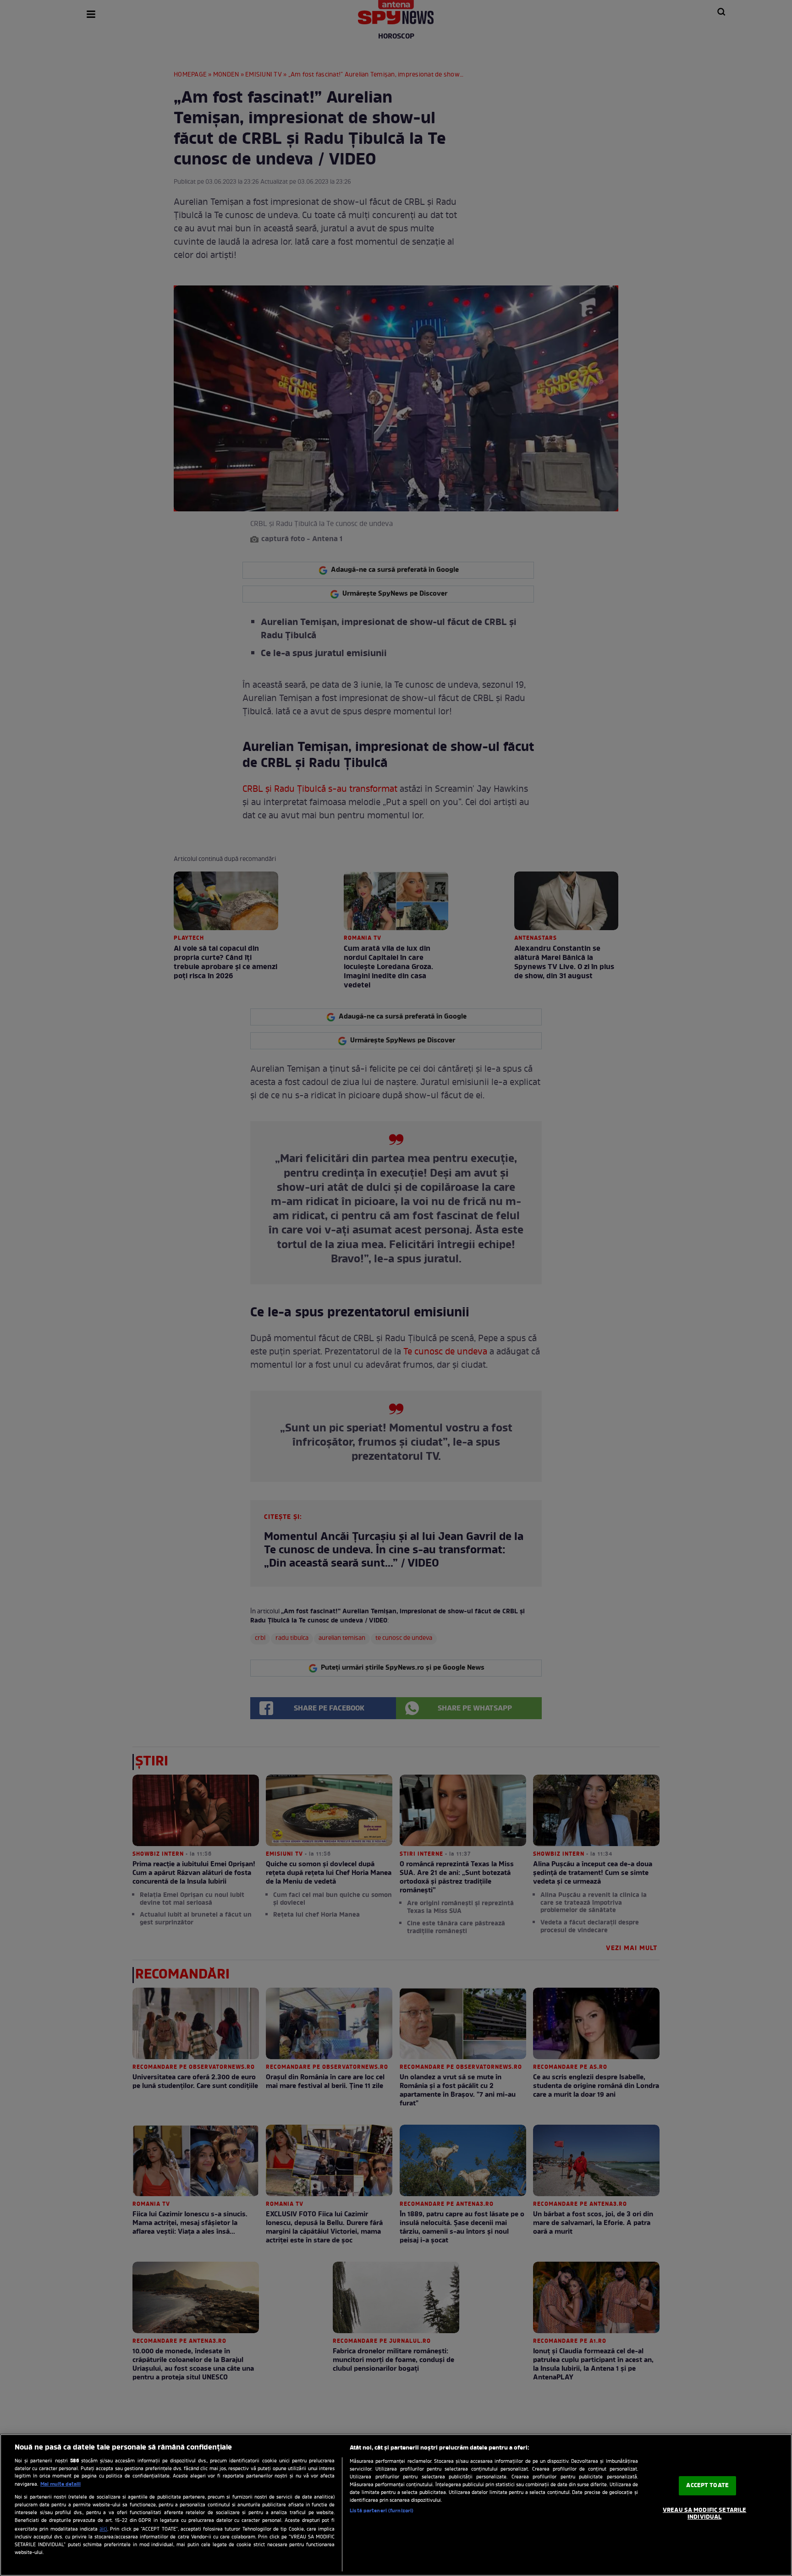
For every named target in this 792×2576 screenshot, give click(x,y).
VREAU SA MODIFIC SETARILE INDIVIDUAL (704, 2514)
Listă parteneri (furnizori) (382, 2511)
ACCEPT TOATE (707, 2486)
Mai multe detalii (60, 2484)
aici (103, 2529)
